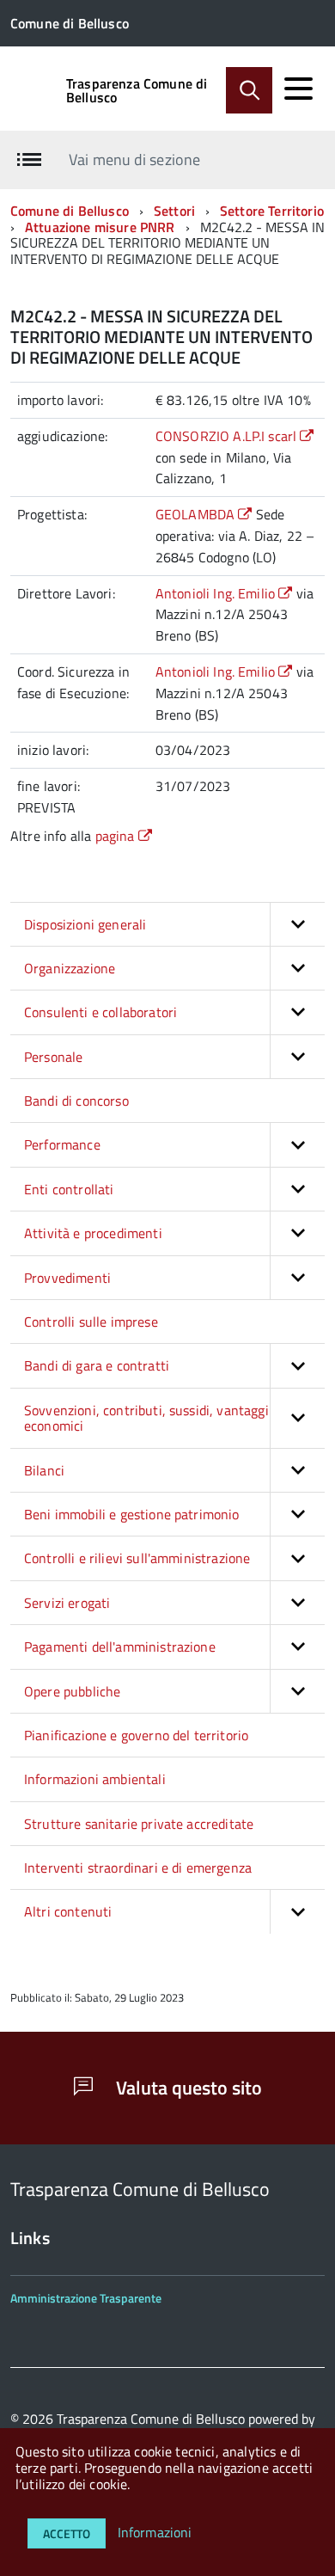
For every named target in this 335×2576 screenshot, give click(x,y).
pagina (117, 836)
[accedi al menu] (298, 89)
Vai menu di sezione (134, 159)
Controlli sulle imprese (91, 1322)
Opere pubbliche (72, 1691)
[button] (297, 924)
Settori (174, 211)
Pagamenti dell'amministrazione (120, 1647)
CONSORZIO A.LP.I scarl (228, 436)
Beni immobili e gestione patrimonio (132, 1514)
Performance (62, 1144)
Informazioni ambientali (95, 1779)
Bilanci (44, 1470)
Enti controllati (69, 1189)
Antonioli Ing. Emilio (217, 593)
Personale (53, 1057)
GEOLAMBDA (197, 514)
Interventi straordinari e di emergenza (138, 1868)
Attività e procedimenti (93, 1233)
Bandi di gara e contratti (97, 1365)
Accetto (67, 2533)
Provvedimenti (67, 1278)
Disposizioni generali (85, 924)
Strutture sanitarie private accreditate (139, 1824)
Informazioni (155, 2532)
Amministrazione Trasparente (86, 2298)
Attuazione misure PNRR (100, 227)
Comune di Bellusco (70, 211)
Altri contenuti (68, 1911)
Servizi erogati (67, 1603)
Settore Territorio (272, 211)
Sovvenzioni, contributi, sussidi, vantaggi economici (146, 1418)
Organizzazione (70, 968)
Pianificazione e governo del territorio (136, 1735)
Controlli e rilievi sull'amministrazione (137, 1558)
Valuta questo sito (187, 2088)
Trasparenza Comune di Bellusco (137, 90)
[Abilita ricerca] (249, 90)
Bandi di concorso (76, 1101)
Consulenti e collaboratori (100, 1012)
